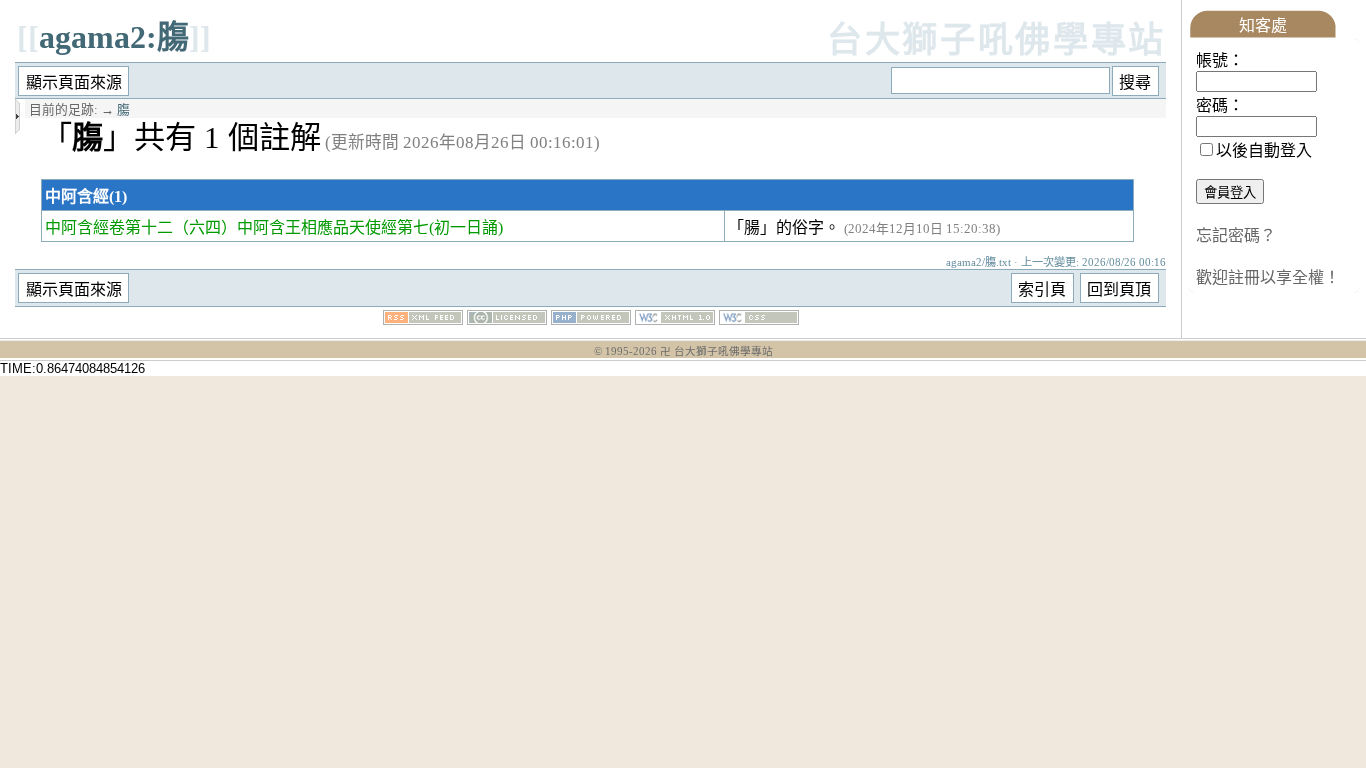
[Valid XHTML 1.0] (675, 319)
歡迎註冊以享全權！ (1268, 277)
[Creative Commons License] (507, 319)
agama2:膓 (114, 37)
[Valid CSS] (759, 319)
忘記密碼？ (1236, 235)
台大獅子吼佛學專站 (996, 40)
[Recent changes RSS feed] (423, 319)
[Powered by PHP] (591, 319)
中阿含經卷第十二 (109, 227)
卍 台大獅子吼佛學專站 (716, 351)
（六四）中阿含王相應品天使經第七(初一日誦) (338, 227)
